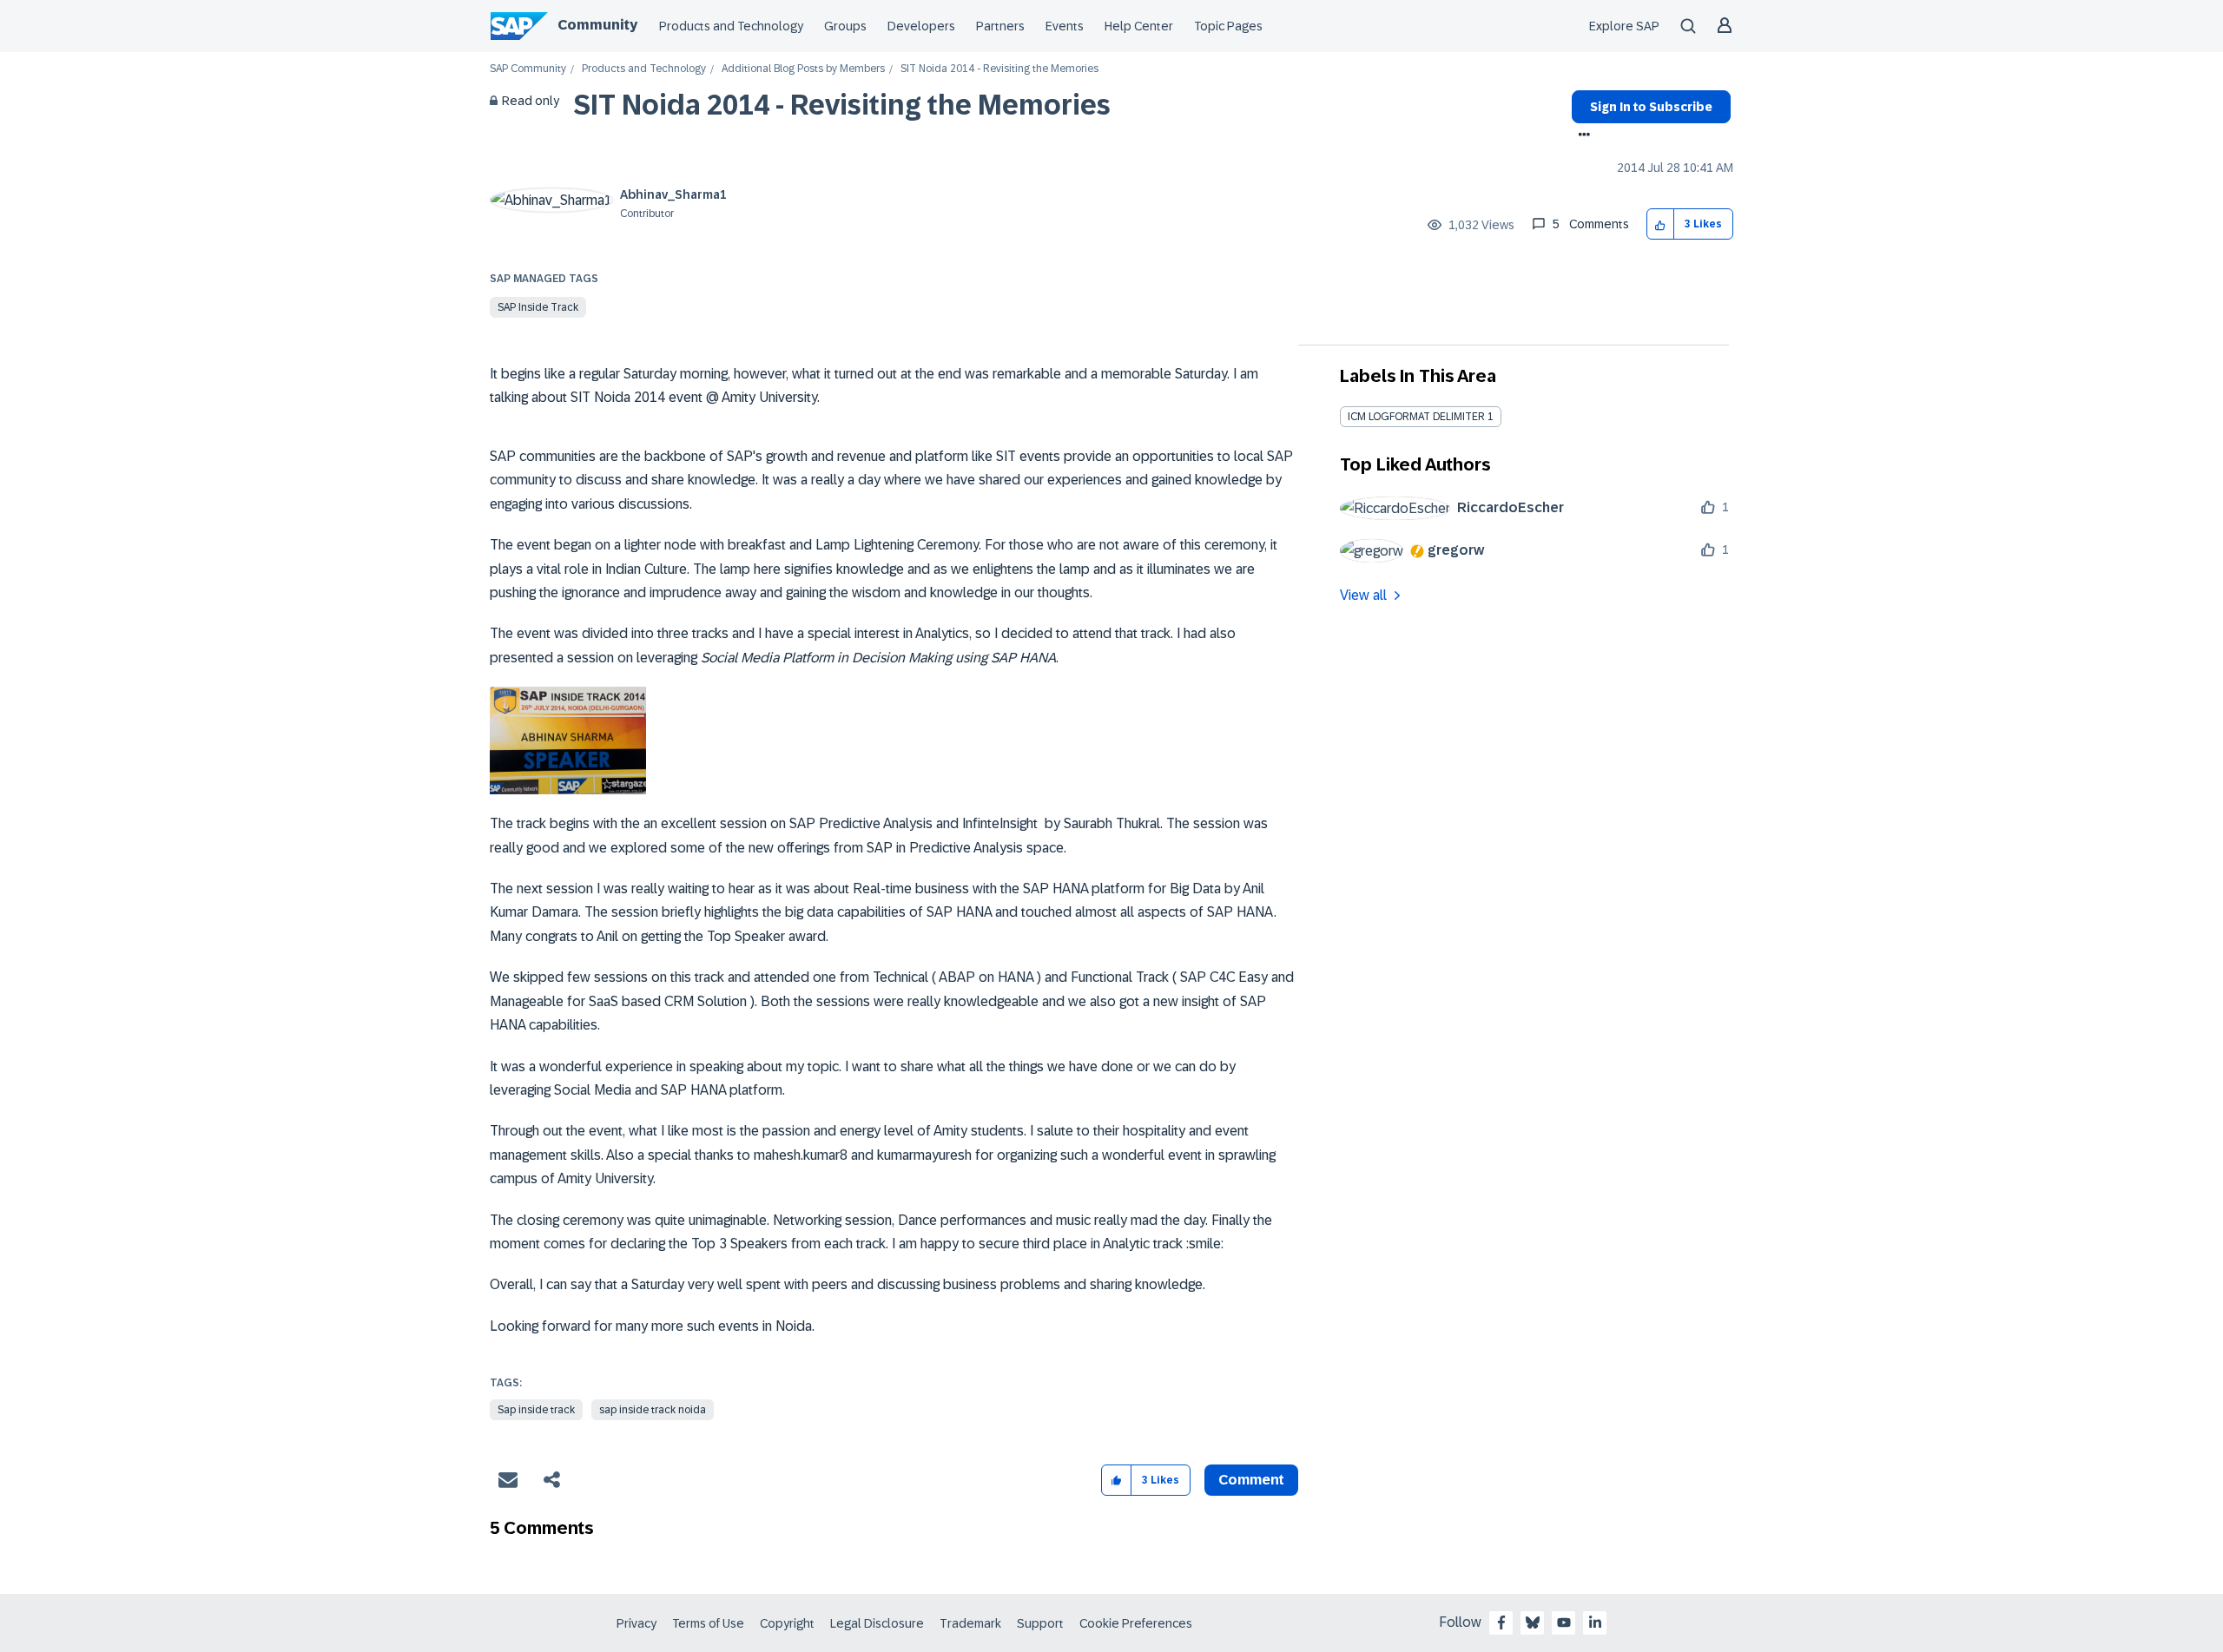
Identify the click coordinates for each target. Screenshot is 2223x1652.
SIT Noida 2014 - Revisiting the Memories (842, 105)
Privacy (637, 1623)
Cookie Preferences (1136, 1623)
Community (597, 25)
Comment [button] (1251, 1480)
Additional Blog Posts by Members (803, 69)
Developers (921, 26)
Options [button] (1581, 136)
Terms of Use (708, 1623)
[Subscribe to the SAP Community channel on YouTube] (1564, 1622)
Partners (1000, 26)
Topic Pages (1228, 26)
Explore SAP (1624, 26)
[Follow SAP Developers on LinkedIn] (1595, 1622)
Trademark (970, 1623)
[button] (1661, 224)
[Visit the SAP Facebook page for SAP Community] (1501, 1622)
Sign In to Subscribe (1651, 107)
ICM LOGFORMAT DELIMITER (1416, 417)
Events (1065, 26)
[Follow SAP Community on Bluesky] (1533, 1622)
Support (1040, 1623)
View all (1363, 595)
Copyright (787, 1623)
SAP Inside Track (538, 307)
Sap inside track (536, 1410)
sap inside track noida (653, 1410)
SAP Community (528, 69)
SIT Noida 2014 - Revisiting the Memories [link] (999, 69)
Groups (845, 26)
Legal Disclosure (877, 1623)
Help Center (1139, 26)
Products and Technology (731, 26)
